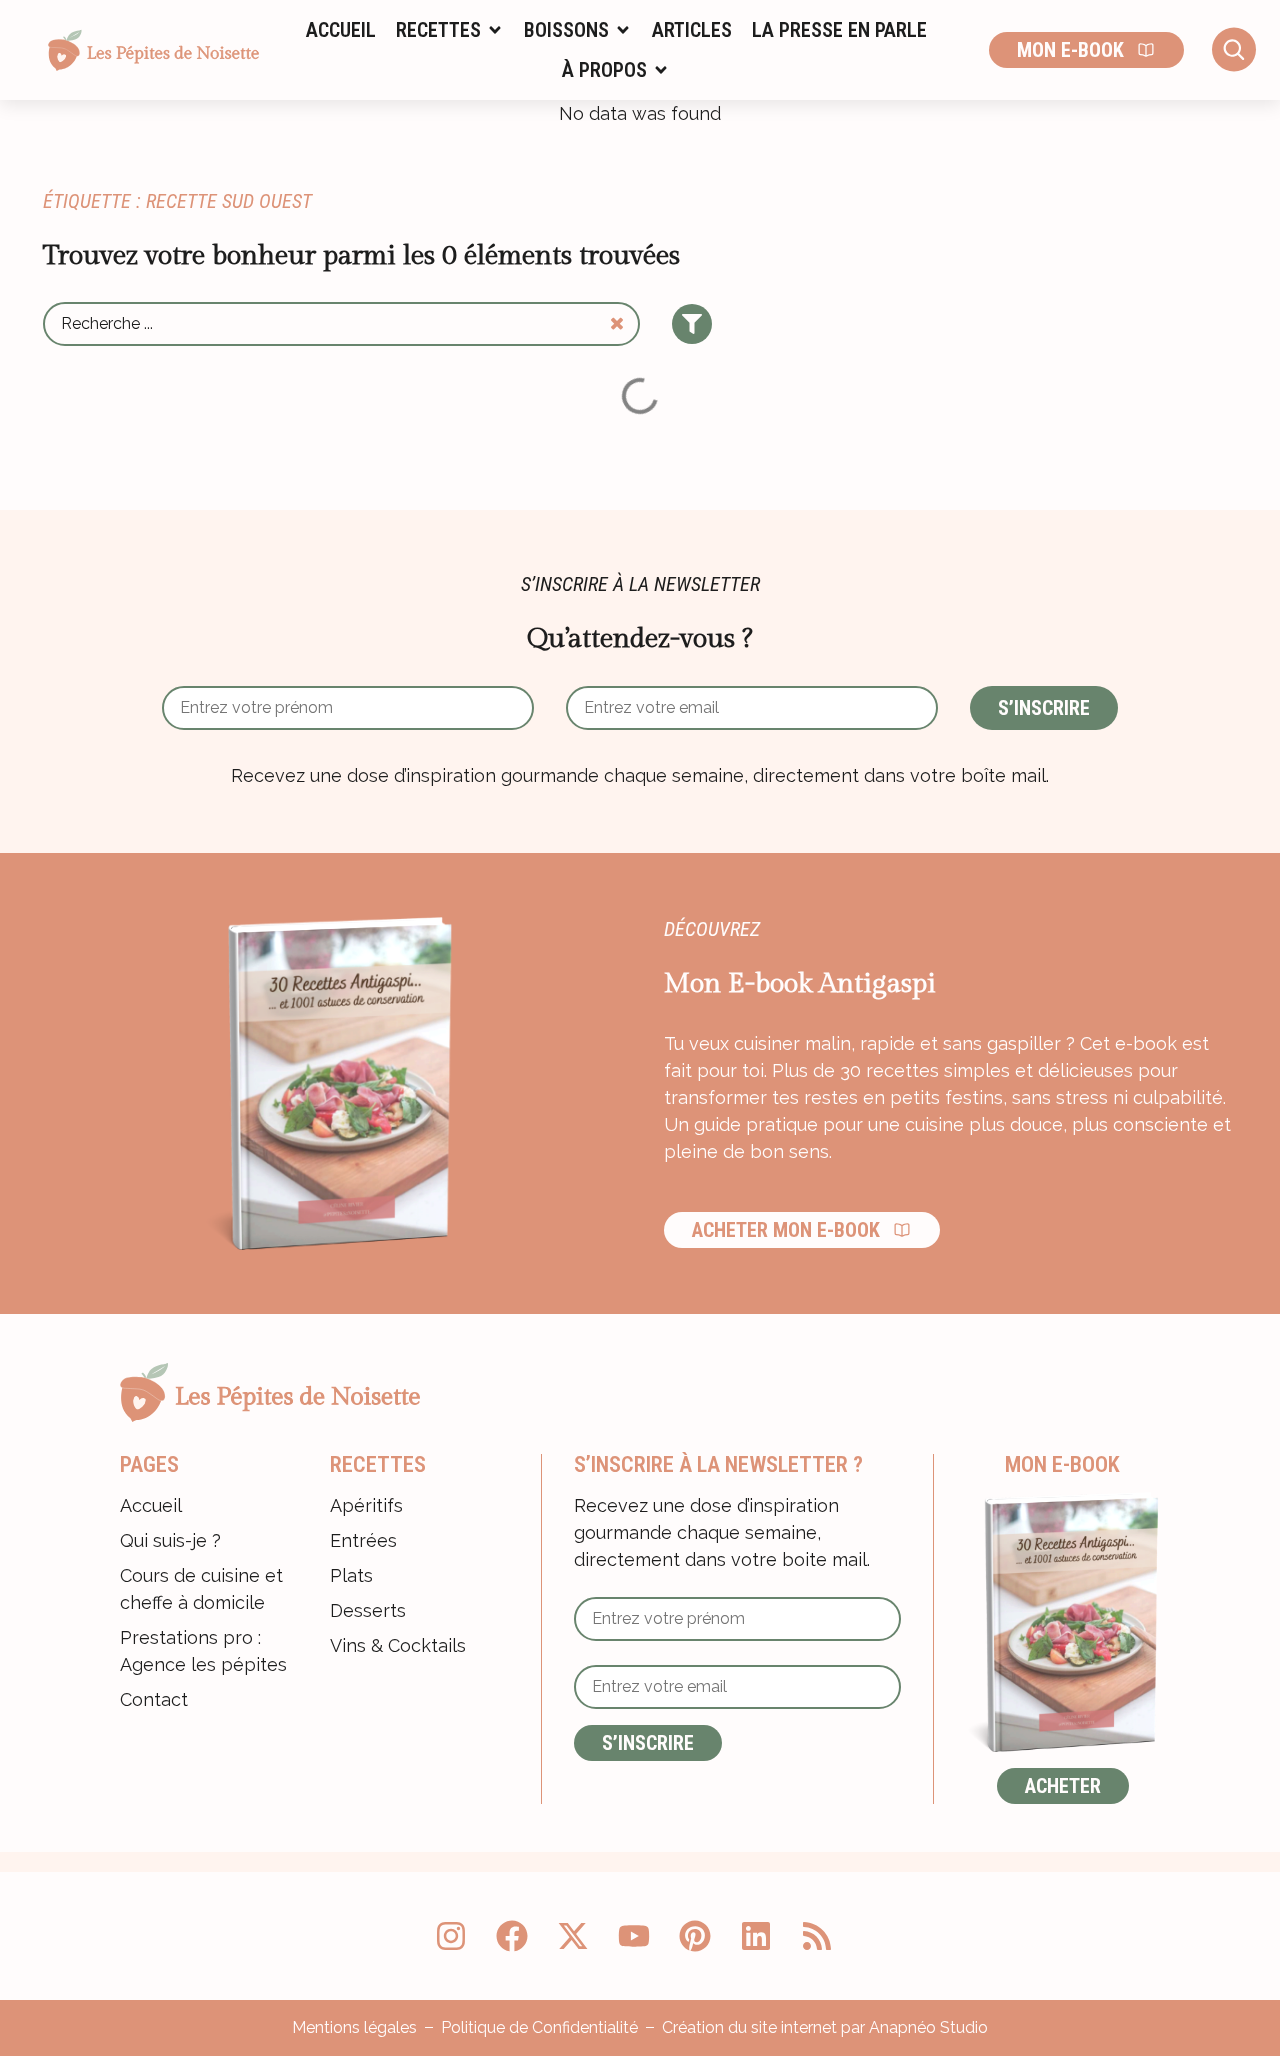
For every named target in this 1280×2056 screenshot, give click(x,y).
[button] (450, 30)
